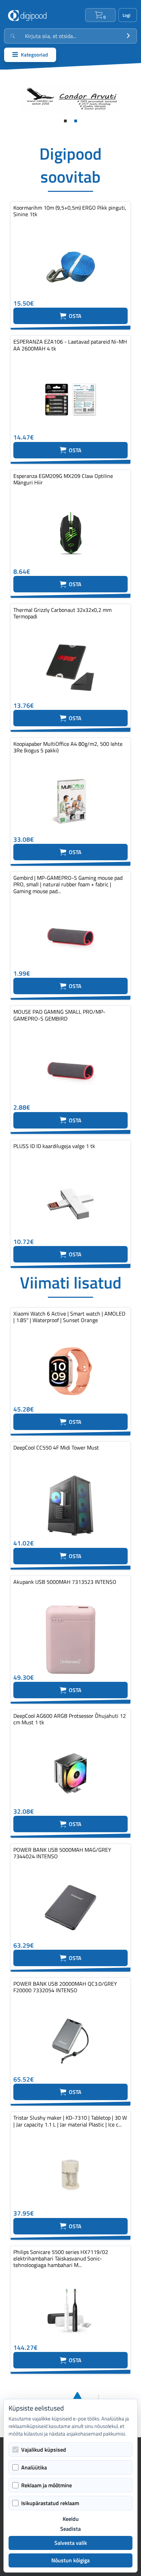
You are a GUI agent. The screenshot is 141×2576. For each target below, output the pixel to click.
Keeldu (71, 2519)
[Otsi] (128, 36)
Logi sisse (128, 15)
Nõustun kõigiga (70, 2560)
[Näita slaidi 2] (76, 121)
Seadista (70, 2529)
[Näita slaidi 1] (65, 121)
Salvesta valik (71, 2543)
